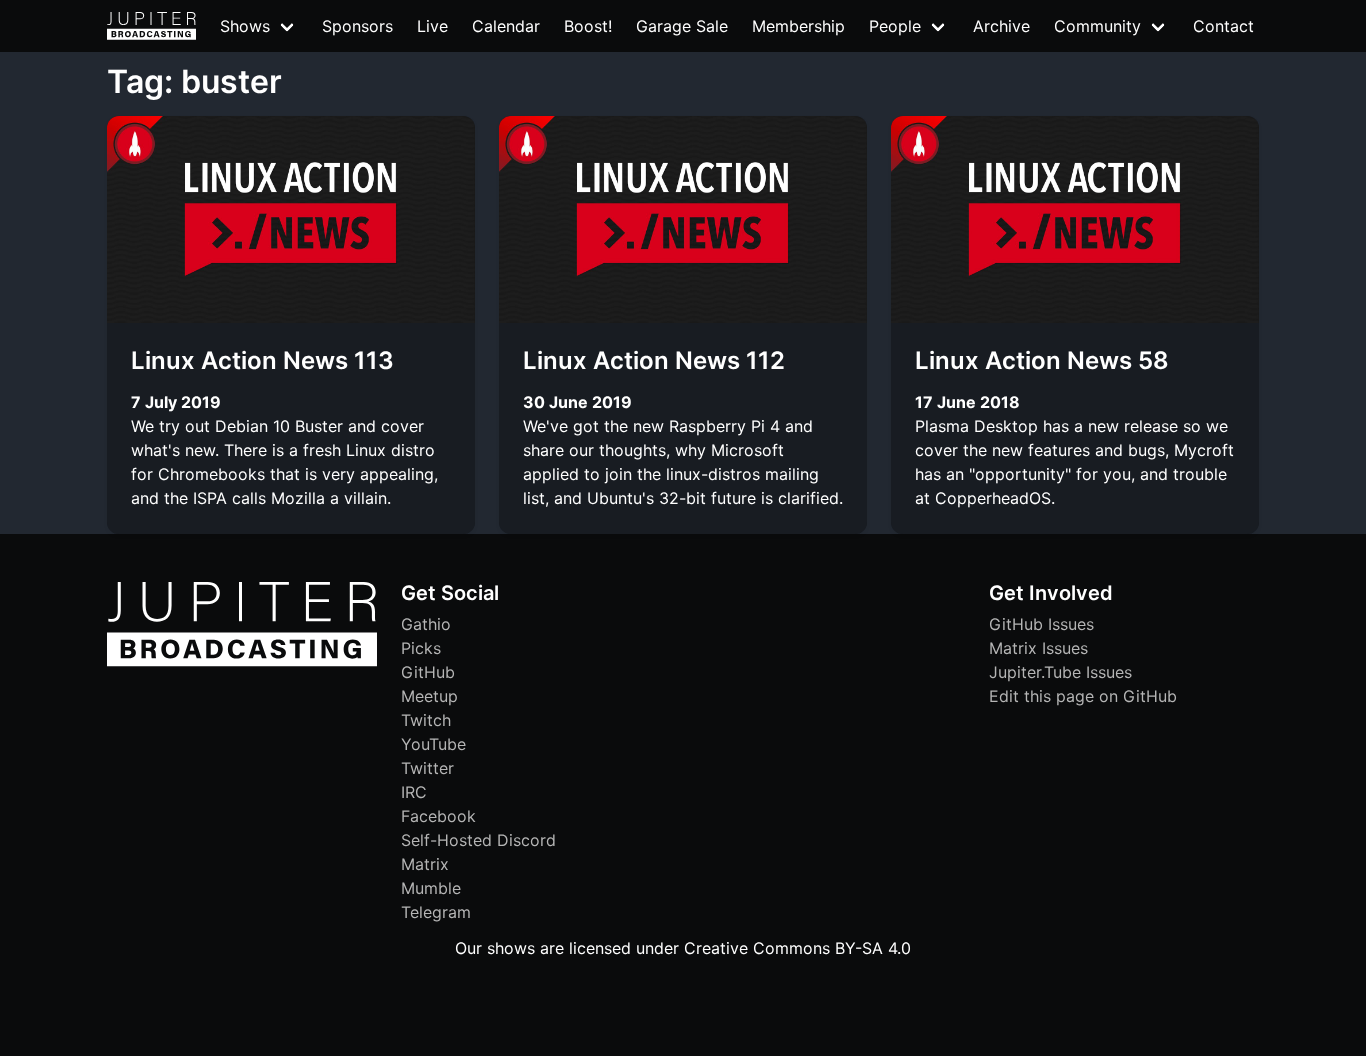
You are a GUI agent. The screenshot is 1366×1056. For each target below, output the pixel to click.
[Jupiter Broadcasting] (242, 661)
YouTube (433, 744)
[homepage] (151, 26)
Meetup (429, 696)
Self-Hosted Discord (478, 840)
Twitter (427, 768)
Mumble (431, 888)
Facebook (438, 816)
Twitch (426, 720)
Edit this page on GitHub (1083, 696)
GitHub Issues (1041, 624)
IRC (414, 792)
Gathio (426, 624)
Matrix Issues (1038, 648)
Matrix (425, 864)
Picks (421, 648)
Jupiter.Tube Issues (1060, 672)
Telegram (436, 912)
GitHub (428, 672)
